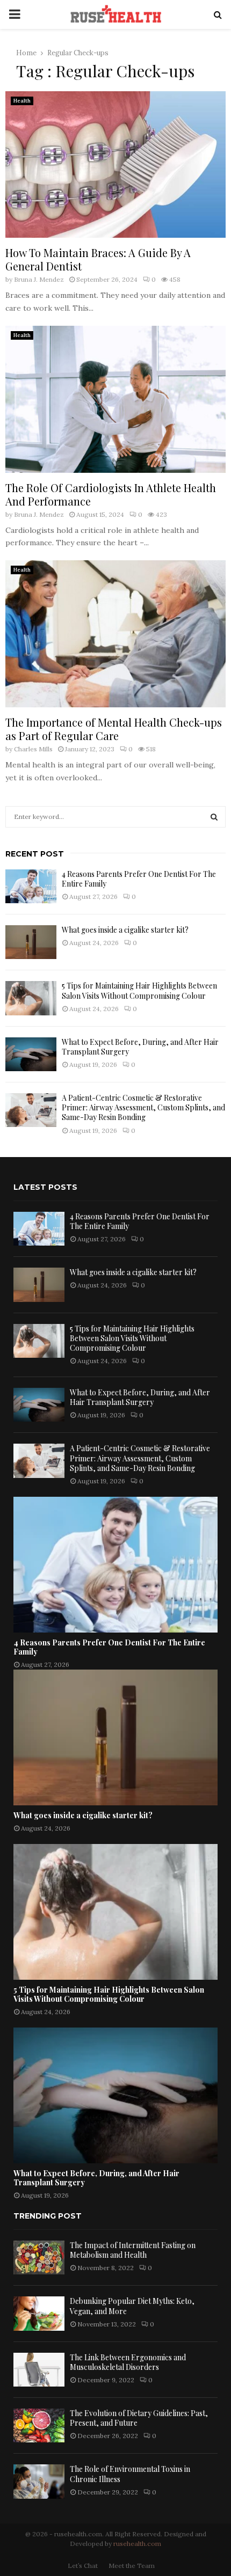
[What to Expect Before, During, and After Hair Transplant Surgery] (31, 1054)
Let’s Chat (83, 2566)
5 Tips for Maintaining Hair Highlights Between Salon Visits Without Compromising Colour (139, 990)
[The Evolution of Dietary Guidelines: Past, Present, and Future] (39, 2425)
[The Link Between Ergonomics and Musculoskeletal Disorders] (39, 2370)
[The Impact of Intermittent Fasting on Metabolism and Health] (39, 2257)
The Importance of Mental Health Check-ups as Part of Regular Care (114, 729)
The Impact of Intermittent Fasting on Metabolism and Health (133, 2250)
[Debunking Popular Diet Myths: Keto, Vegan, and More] (39, 2313)
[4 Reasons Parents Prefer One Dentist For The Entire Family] (31, 886)
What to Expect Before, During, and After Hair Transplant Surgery (140, 1047)
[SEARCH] (214, 817)
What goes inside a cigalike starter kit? (125, 930)
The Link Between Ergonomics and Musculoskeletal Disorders (128, 2362)
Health (22, 101)
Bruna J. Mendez (39, 279)
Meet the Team (132, 2566)
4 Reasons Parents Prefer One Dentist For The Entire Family (139, 879)
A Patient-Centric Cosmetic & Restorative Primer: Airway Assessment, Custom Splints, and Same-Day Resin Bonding (143, 1107)
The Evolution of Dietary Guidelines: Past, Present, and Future (139, 2418)
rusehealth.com (137, 2544)
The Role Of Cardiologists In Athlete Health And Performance (111, 494)
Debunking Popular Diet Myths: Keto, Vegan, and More (132, 2306)
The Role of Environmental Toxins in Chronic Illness (130, 2474)
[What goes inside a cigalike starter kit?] (31, 942)
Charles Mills (33, 749)
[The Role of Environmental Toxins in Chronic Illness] (39, 2481)
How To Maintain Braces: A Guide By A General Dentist (98, 259)
